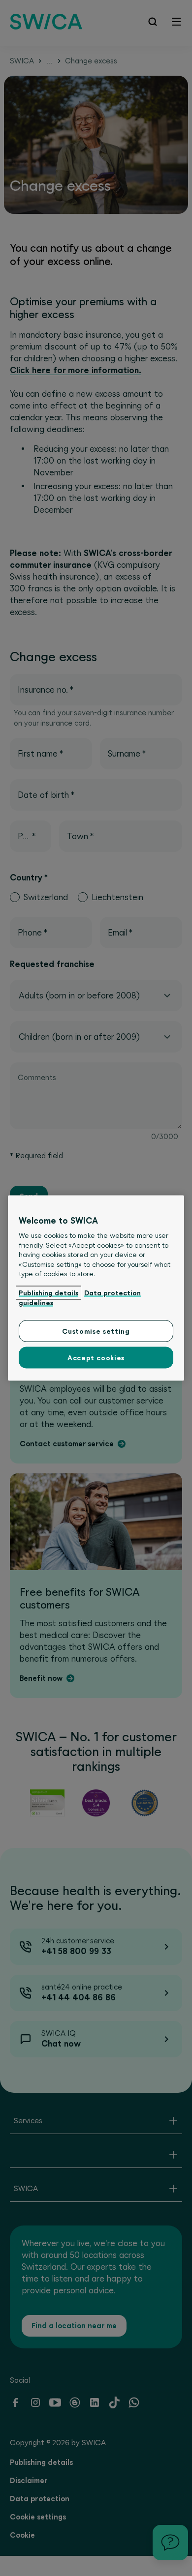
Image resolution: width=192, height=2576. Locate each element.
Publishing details (48, 1293)
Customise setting (96, 1331)
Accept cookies (96, 1357)
